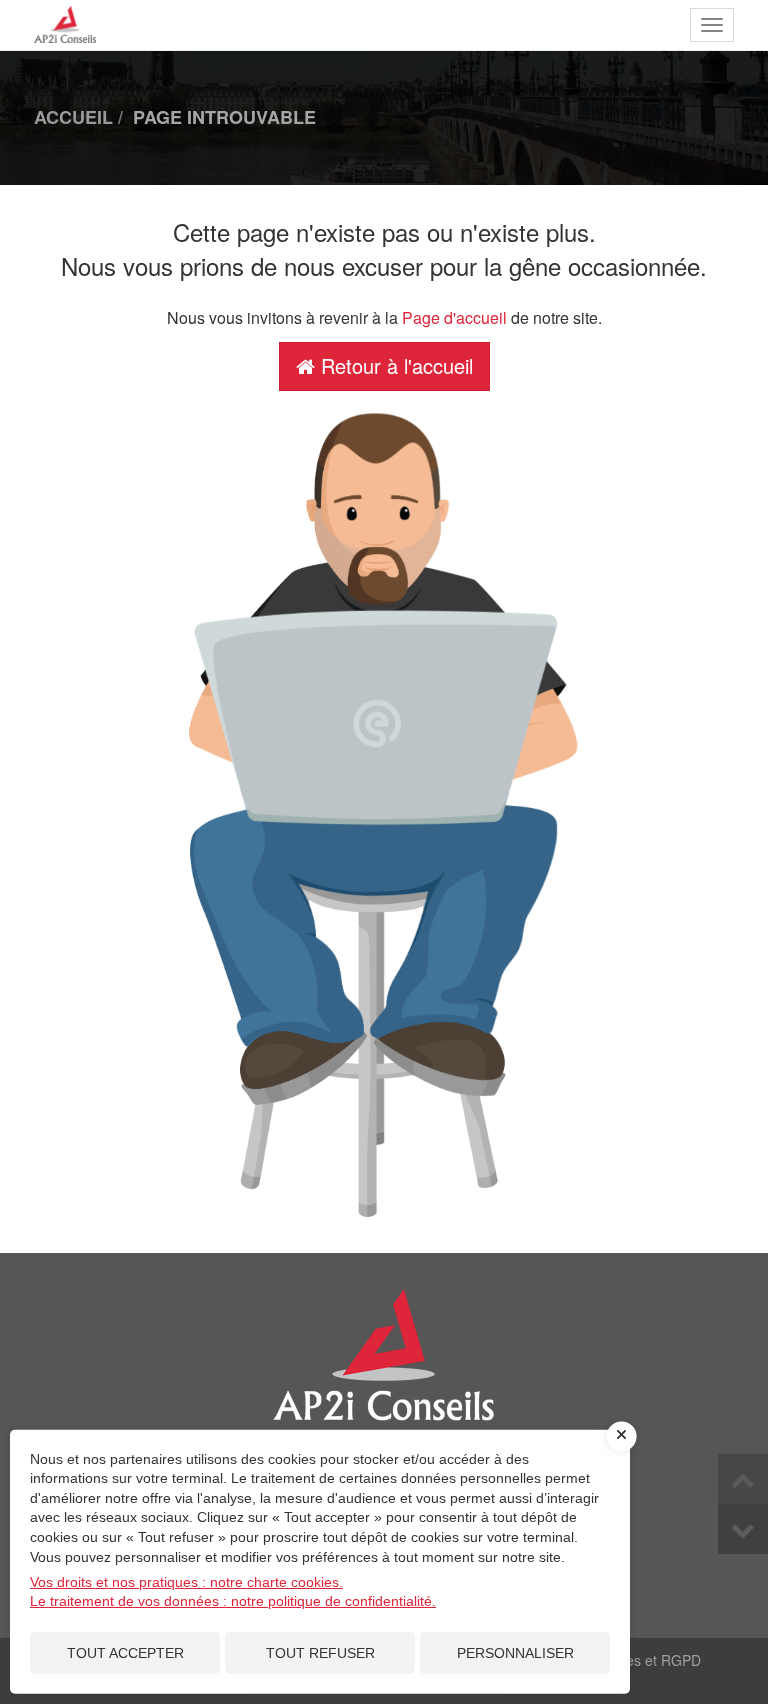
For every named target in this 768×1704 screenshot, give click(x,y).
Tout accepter (125, 1653)
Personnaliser (515, 1653)
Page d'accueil (454, 317)
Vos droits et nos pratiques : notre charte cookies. (186, 1582)
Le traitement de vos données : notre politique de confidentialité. (233, 1601)
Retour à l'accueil (394, 365)
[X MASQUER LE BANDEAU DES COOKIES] (622, 1436)
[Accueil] (384, 1373)
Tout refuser (320, 1653)
